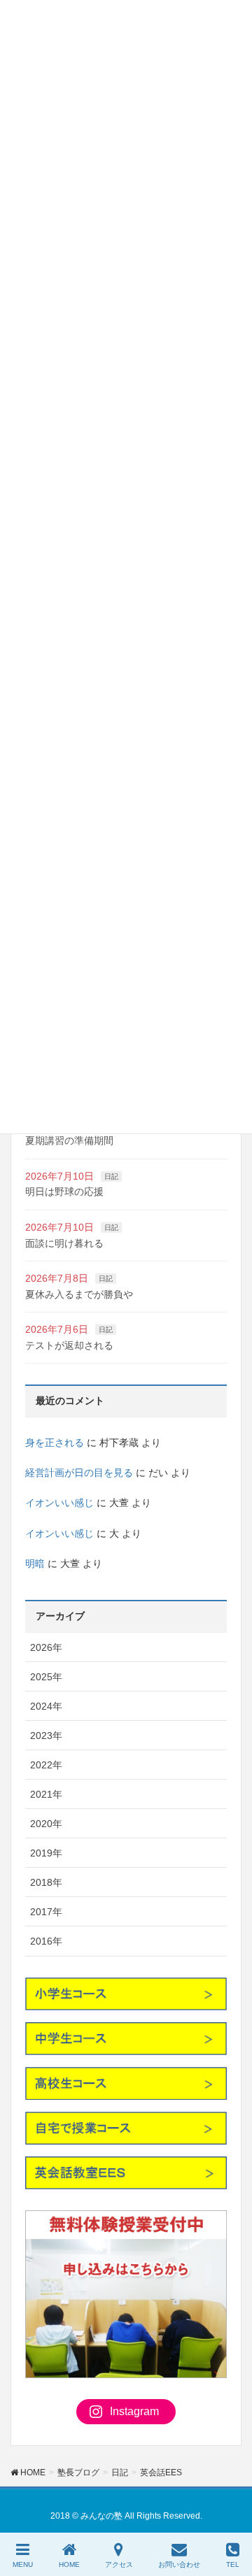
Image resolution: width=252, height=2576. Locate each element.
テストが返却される (69, 1345)
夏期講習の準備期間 (69, 1140)
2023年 (46, 1736)
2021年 (46, 1794)
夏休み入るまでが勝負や (79, 1294)
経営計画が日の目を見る (79, 1473)
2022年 (46, 1765)
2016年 (46, 1941)
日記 (111, 1176)
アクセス (119, 2564)
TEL (233, 2564)
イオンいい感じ (59, 1503)
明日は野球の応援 (64, 1192)
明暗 (35, 1564)
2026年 (46, 1647)
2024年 (46, 1706)
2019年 (46, 1853)
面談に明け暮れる (64, 1243)
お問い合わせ (179, 2564)
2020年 (46, 1824)
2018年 (46, 1882)
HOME (69, 2564)
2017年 (46, 1912)
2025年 (46, 1677)
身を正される (55, 1443)
